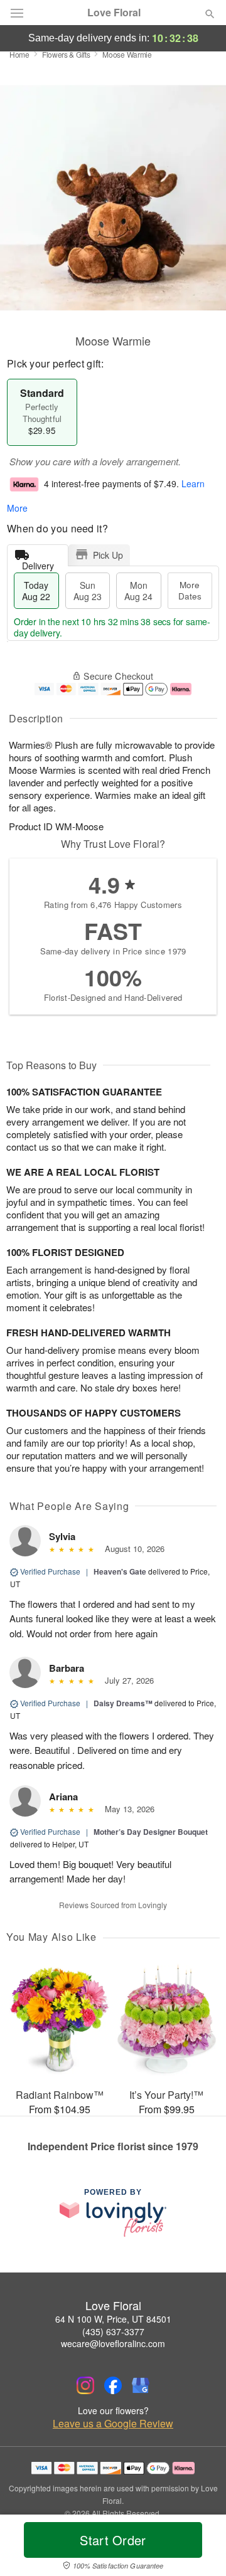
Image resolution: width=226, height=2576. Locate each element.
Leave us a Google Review (113, 2424)
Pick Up (108, 555)
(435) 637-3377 (113, 2331)
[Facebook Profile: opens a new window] (113, 2385)
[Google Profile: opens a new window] (141, 2385)
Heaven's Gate (120, 1571)
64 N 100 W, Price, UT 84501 (113, 2319)
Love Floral (114, 13)
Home (19, 54)
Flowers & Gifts (66, 54)
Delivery (38, 563)
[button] (199, 2548)
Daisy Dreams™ (123, 1703)
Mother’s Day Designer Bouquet (151, 1832)
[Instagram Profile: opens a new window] (85, 2385)
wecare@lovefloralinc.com (113, 2343)
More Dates (190, 590)
